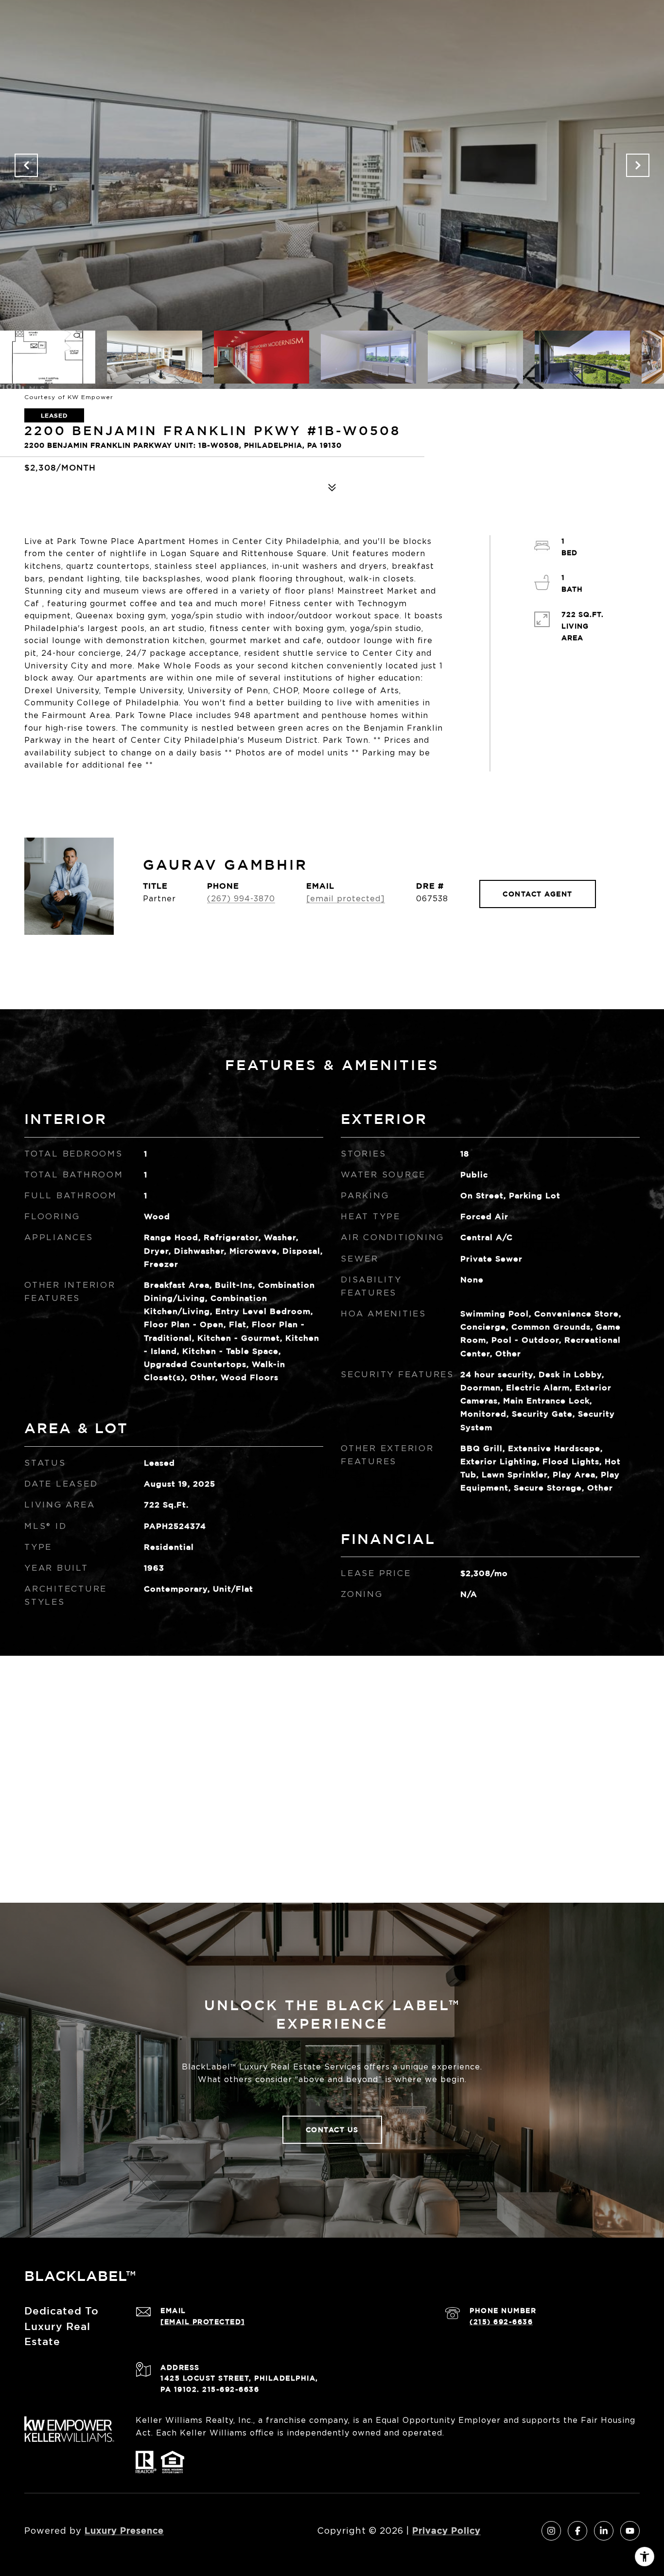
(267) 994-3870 (241, 899)
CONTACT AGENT (538, 894)
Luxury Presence (124, 2530)
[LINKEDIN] (604, 2531)
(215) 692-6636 (501, 2322)
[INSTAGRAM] (551, 2531)
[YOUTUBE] (630, 2531)
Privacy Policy (446, 2530)
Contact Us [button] (332, 2129)
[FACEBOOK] (577, 2531)
